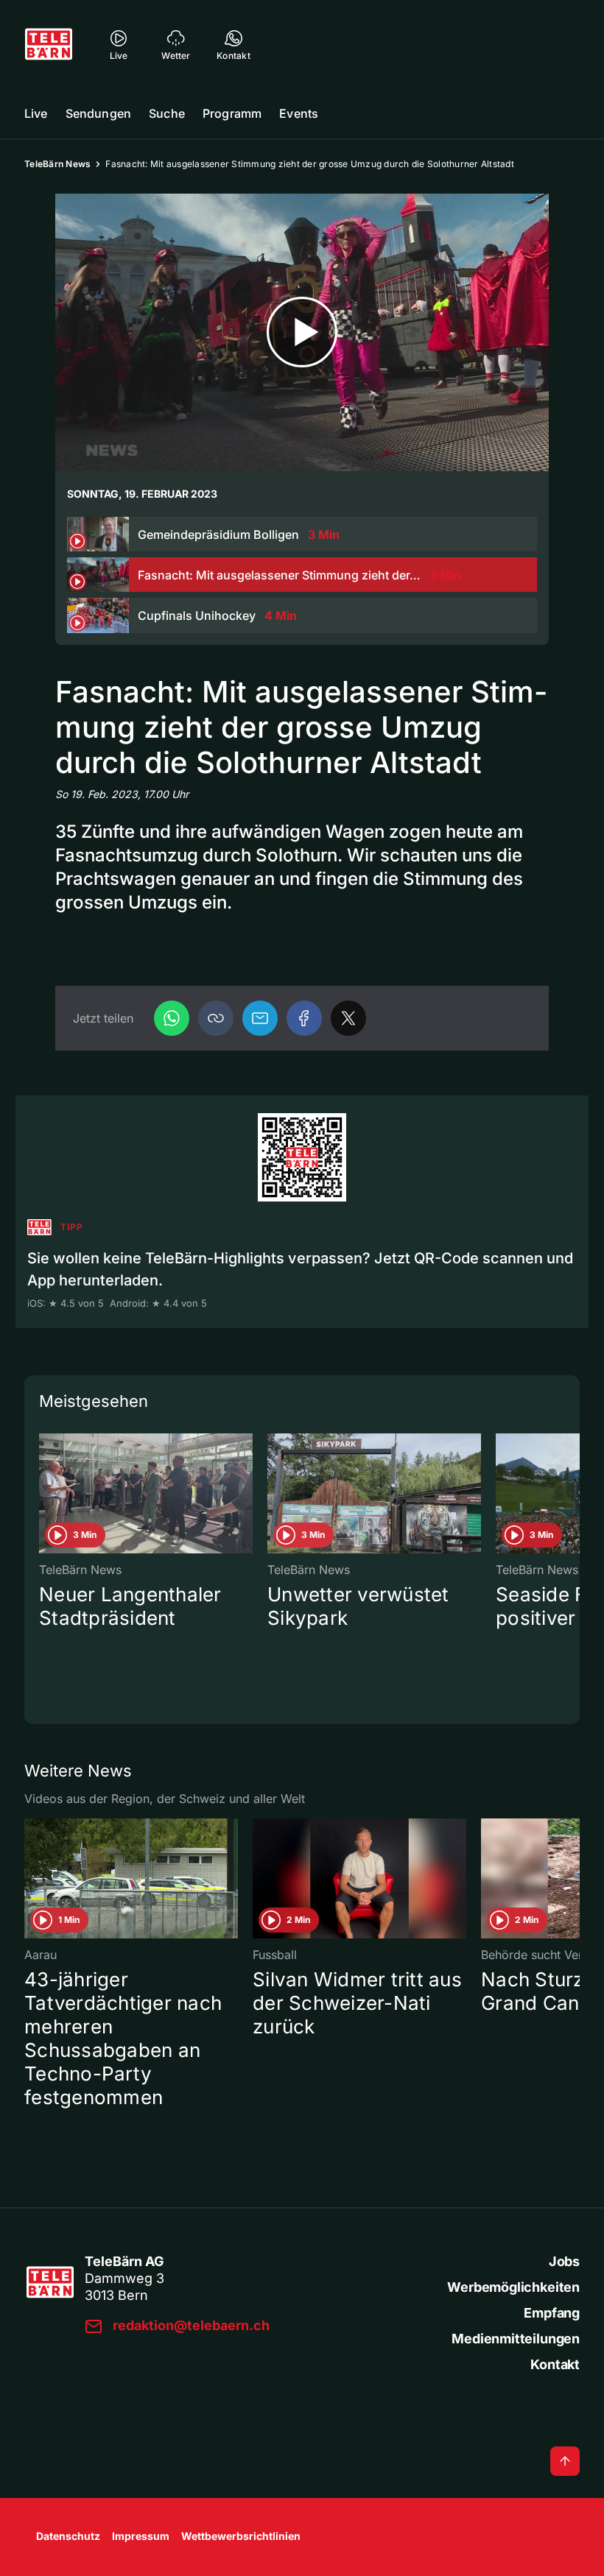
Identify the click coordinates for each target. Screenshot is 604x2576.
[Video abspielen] (302, 332)
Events (299, 113)
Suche (167, 113)
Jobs (564, 2261)
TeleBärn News (57, 164)
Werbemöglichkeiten (513, 2287)
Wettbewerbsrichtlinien (241, 2536)
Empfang (552, 2313)
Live (36, 113)
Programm (232, 113)
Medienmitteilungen (516, 2339)
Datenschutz (68, 2536)
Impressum (141, 2536)
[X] (348, 1018)
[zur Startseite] (49, 44)
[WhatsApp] (172, 1018)
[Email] (260, 1018)
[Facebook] (304, 1018)
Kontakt (555, 2364)
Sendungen (98, 113)
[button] (216, 1018)
